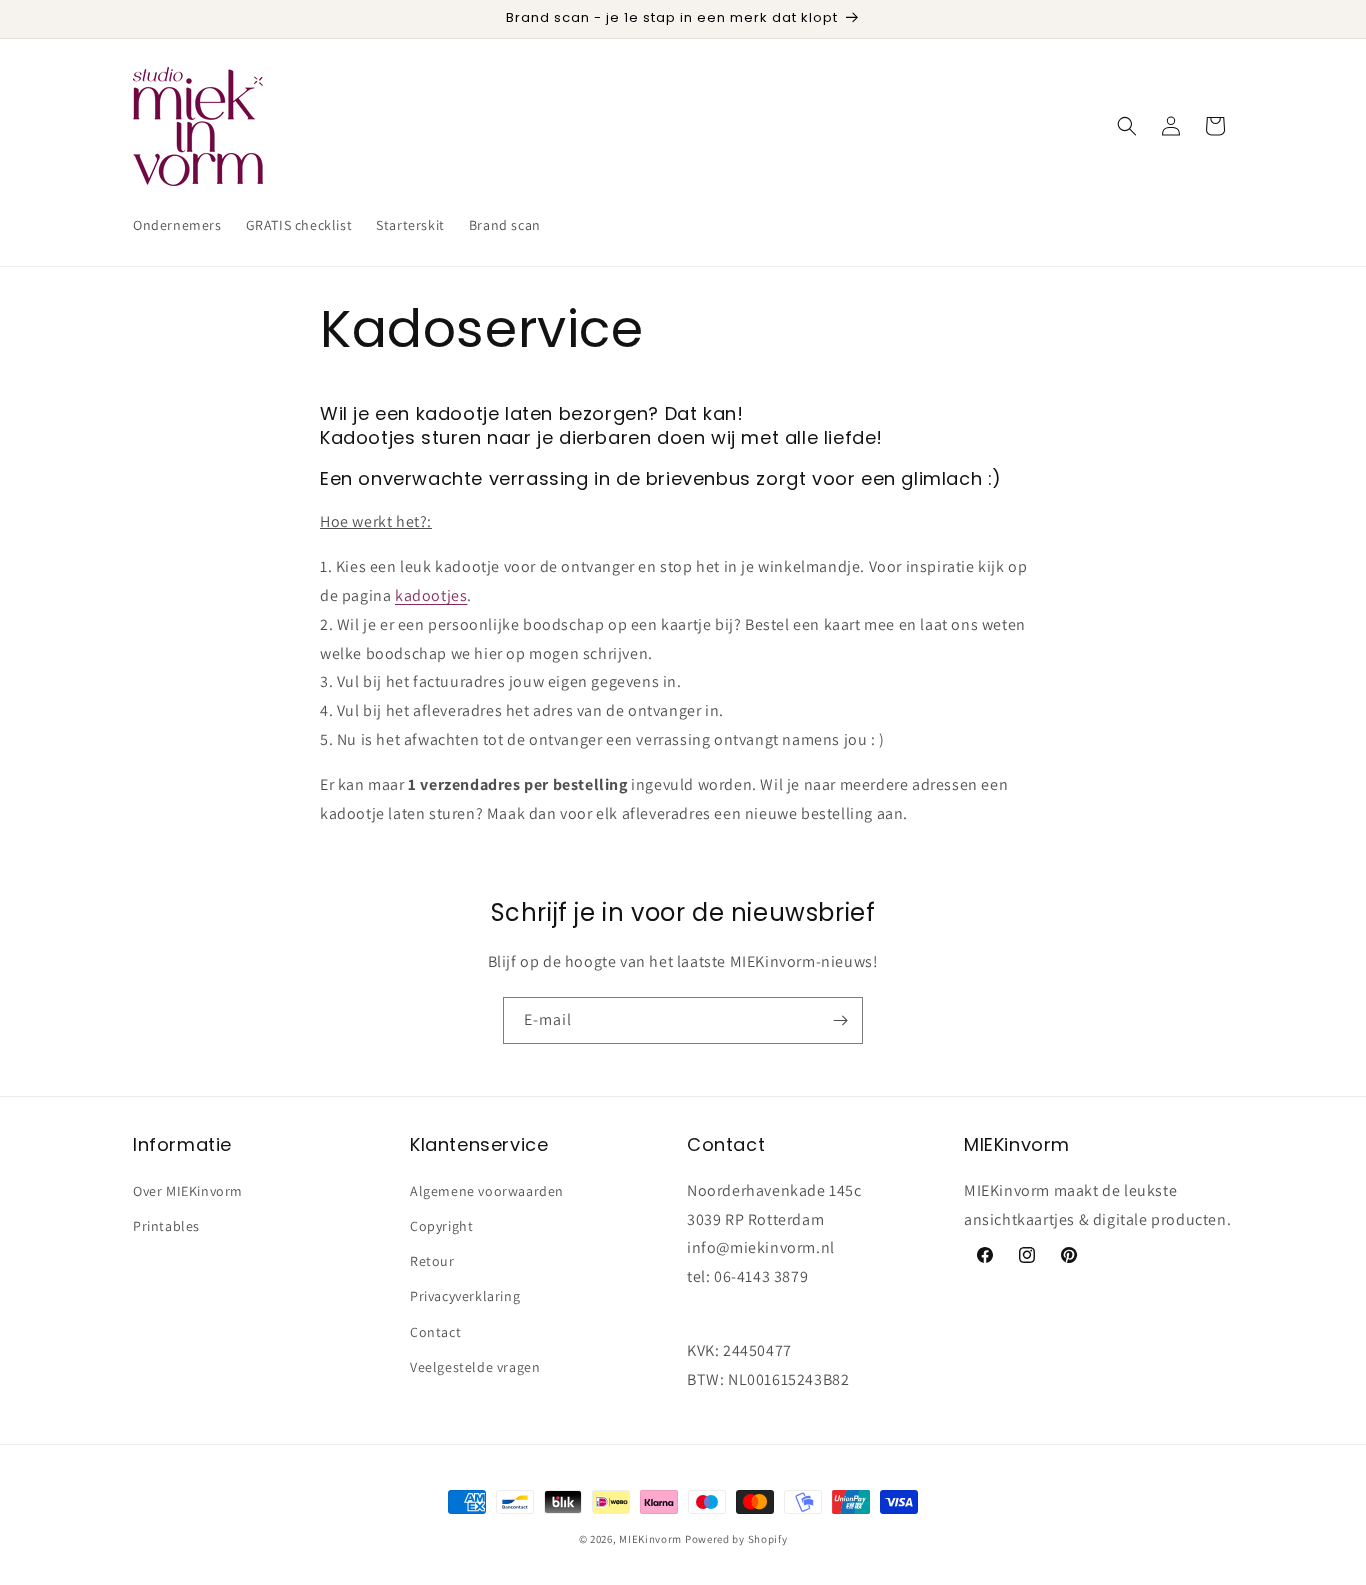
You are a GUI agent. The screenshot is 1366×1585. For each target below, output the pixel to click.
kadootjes (431, 595)
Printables (166, 1225)
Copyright (441, 1225)
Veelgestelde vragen (475, 1366)
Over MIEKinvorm (188, 1190)
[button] (1127, 126)
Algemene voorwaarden (487, 1190)
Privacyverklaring (465, 1296)
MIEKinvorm (650, 1539)
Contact (435, 1331)
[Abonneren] (840, 1020)
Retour (432, 1260)
